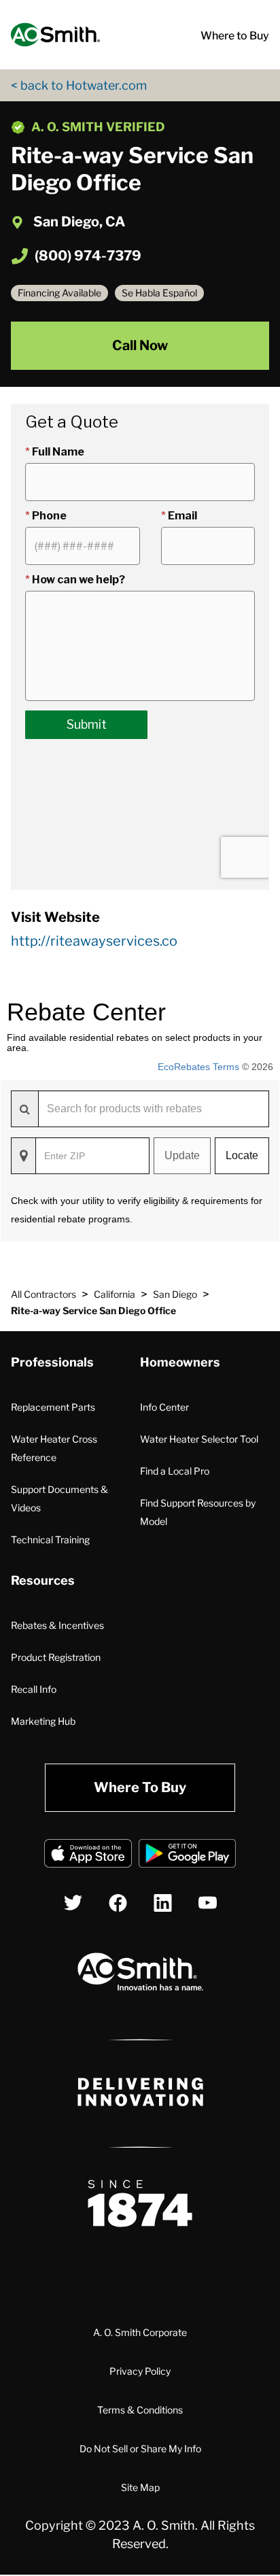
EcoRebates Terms (198, 1067)
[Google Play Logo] (187, 1856)
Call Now (140, 345)
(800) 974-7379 (88, 256)
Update (182, 1155)
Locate (242, 1155)
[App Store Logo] (88, 1856)
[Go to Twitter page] (73, 1903)
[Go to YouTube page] (208, 1903)
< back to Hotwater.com (79, 85)
